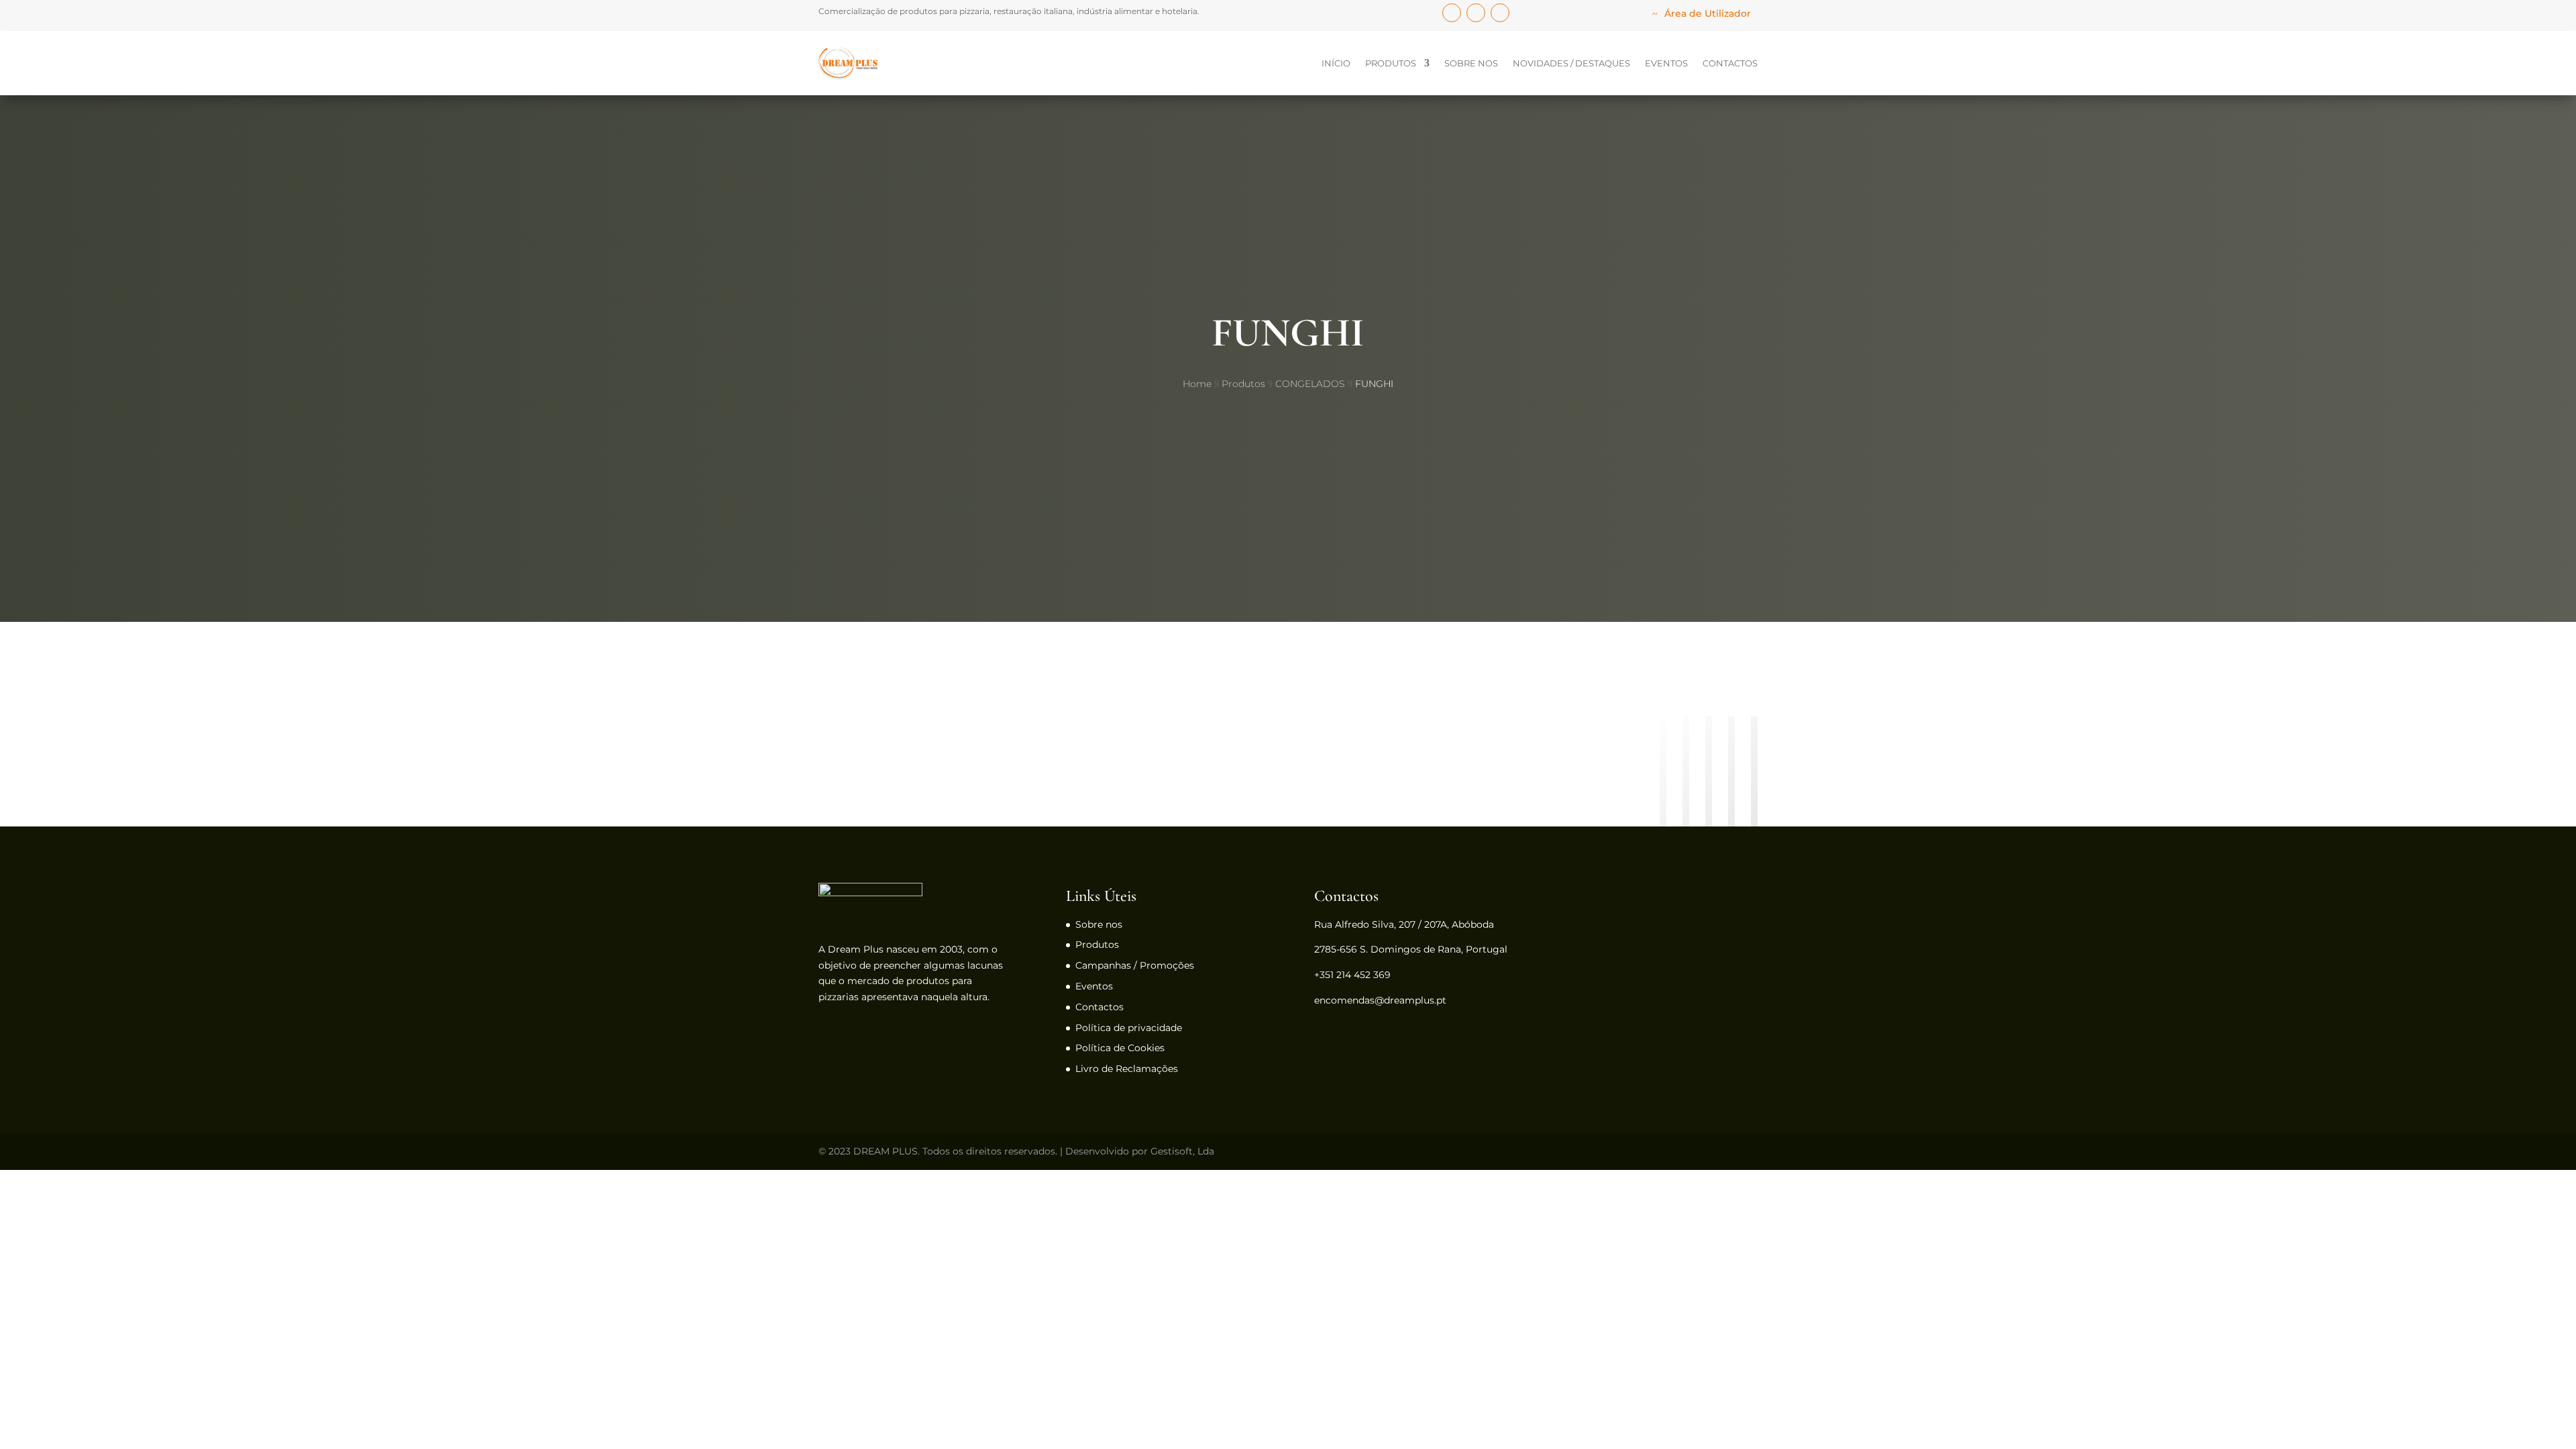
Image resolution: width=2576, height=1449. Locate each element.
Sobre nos (1471, 63)
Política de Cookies (1120, 1048)
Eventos (1666, 63)
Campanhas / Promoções (1135, 965)
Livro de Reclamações (1127, 1069)
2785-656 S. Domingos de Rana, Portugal (1411, 949)
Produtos (1391, 63)
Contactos (1730, 63)
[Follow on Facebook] (1452, 13)
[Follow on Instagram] (1500, 13)
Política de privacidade (1129, 1028)
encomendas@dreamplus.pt (1380, 1000)
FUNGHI (1288, 333)
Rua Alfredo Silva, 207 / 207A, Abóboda (1404, 924)
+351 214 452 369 (1352, 975)
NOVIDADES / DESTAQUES (1571, 63)
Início (1336, 63)
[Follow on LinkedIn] (1476, 13)
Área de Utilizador (1708, 13)
